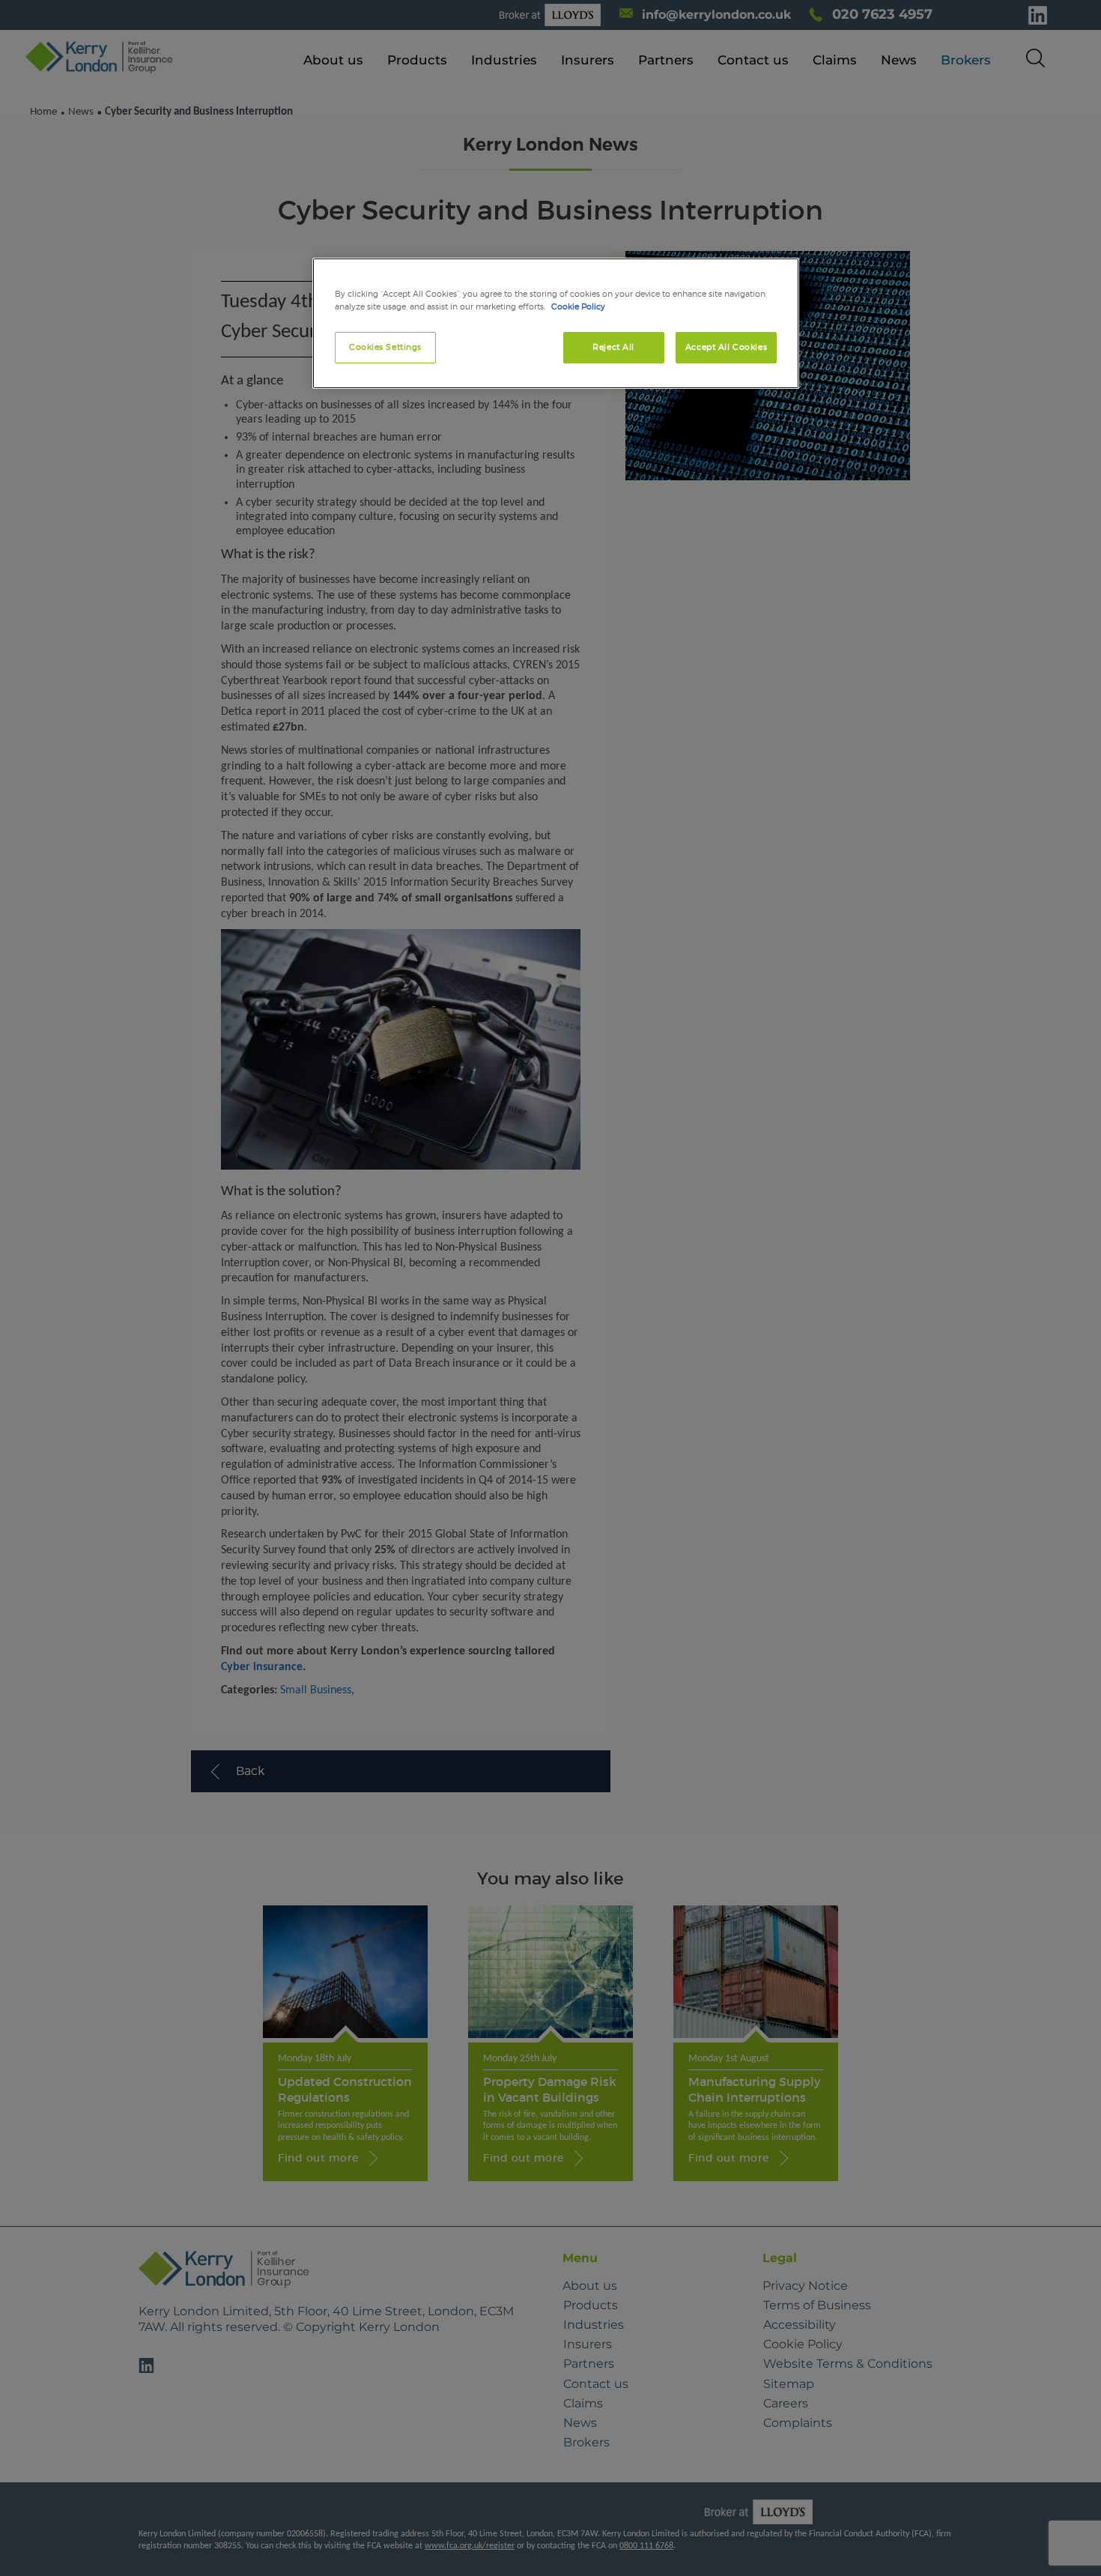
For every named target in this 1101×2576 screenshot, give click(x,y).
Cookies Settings (385, 347)
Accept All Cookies (726, 347)
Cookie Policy (578, 306)
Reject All (613, 347)
